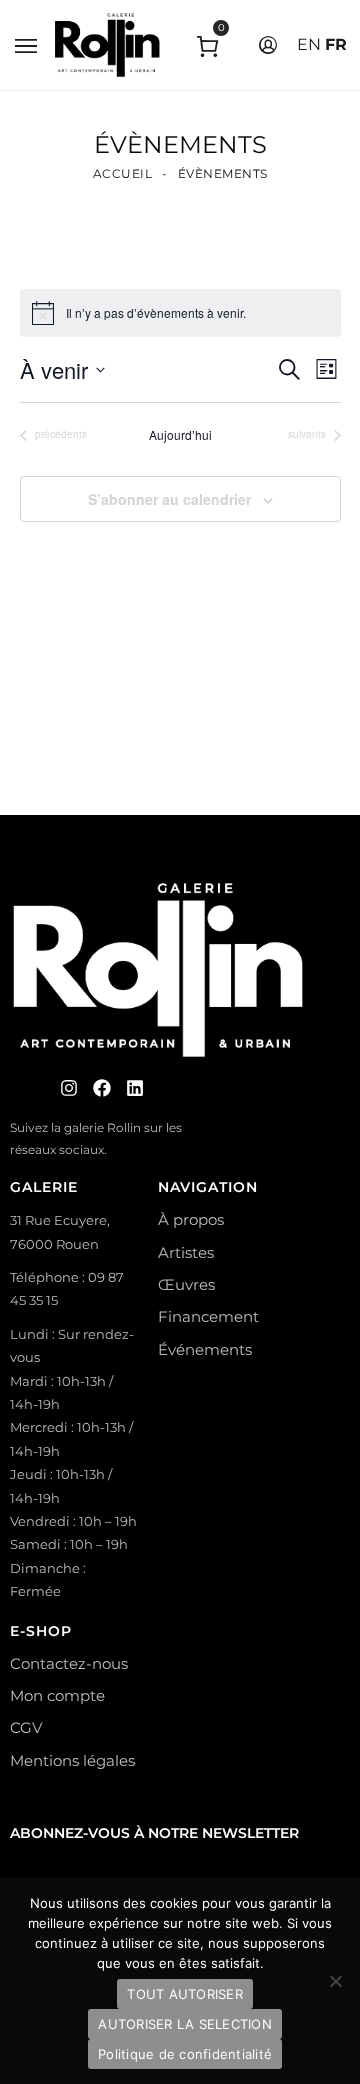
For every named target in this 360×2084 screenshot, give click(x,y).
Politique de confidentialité (185, 2054)
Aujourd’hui (180, 435)
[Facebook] (102, 1088)
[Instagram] (69, 1088)
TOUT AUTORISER (185, 1994)
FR (336, 44)
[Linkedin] (135, 1088)
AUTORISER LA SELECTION (185, 2024)
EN (309, 44)
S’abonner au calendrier (169, 499)
